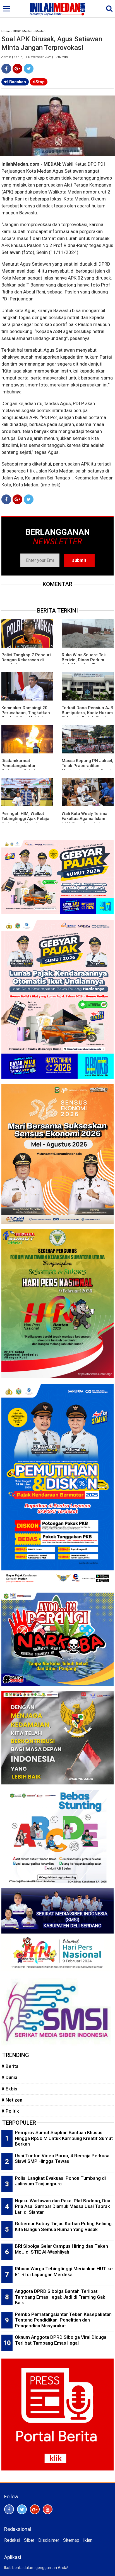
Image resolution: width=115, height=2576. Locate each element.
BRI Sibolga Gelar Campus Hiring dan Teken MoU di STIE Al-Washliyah (61, 2249)
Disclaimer (49, 2540)
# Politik (10, 2111)
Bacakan (17, 82)
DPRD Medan (23, 31)
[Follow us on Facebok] (9, 2509)
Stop (39, 82)
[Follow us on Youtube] (48, 2509)
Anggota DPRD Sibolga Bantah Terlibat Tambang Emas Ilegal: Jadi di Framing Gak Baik (60, 2297)
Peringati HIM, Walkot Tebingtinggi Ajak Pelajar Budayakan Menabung (26, 819)
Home (6, 31)
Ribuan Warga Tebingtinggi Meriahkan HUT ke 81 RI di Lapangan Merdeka (64, 2272)
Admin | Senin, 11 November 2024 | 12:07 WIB (35, 57)
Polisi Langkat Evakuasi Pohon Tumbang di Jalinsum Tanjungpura (60, 2181)
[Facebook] (6, 69)
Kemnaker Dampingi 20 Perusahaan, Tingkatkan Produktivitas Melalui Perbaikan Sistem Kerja (26, 715)
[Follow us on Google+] (35, 2509)
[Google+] (17, 69)
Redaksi (12, 2540)
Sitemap (71, 2540)
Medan (40, 31)
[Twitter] (29, 69)
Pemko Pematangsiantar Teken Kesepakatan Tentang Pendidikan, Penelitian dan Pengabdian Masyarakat (63, 2320)
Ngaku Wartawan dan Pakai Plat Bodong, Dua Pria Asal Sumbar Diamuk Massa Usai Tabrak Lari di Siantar (63, 2206)
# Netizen (12, 2100)
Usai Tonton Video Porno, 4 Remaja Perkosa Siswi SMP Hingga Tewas (62, 2158)
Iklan (88, 2540)
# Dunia (9, 2077)
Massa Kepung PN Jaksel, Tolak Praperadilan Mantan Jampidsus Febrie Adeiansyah (88, 768)
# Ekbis (9, 2089)
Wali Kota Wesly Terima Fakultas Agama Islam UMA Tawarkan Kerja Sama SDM (85, 821)
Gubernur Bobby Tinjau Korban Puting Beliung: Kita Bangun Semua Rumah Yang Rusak (64, 2226)
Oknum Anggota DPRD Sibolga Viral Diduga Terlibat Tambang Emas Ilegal (61, 2340)
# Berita (10, 2066)
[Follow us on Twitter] (22, 2509)
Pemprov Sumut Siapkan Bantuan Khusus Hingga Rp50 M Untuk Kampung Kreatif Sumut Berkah (64, 2138)
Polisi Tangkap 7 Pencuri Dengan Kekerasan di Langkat (26, 660)
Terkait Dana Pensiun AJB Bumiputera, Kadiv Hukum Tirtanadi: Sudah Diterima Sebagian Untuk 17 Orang (88, 715)
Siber (29, 2540)
